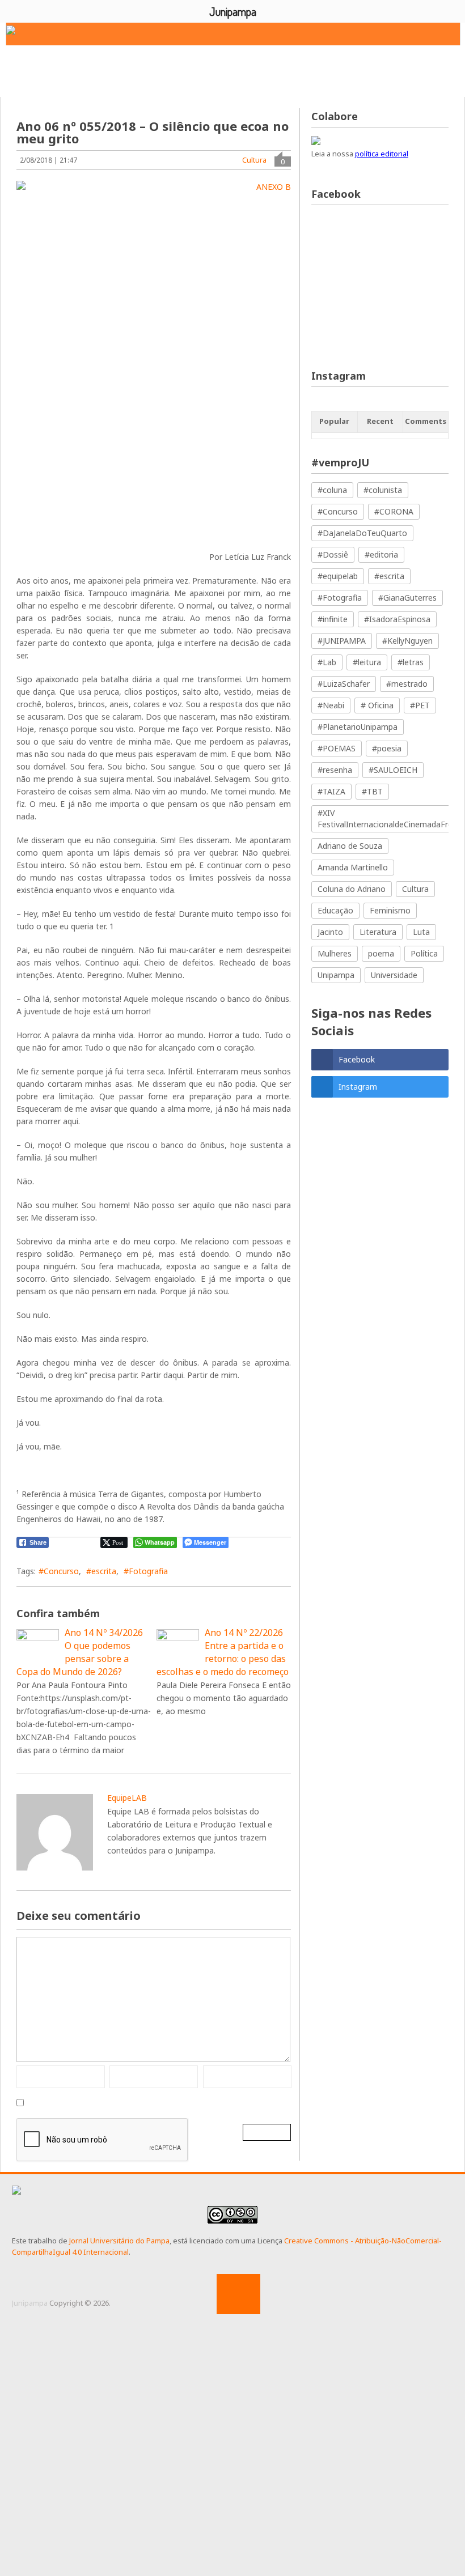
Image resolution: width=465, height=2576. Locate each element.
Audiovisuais (355, 63)
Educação (335, 910)
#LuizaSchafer (344, 684)
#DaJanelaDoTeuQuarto (362, 533)
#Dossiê (333, 554)
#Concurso (59, 1571)
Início (22, 63)
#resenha (335, 770)
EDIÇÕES (103, 80)
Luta (421, 932)
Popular (334, 421)
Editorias (156, 63)
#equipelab (338, 576)
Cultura (254, 160)
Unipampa (336, 975)
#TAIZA (331, 791)
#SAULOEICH (393, 770)
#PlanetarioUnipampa (358, 727)
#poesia (387, 748)
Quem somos (85, 63)
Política (424, 953)
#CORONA (394, 511)
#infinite (333, 619)
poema (381, 953)
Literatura (378, 932)
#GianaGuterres (407, 598)
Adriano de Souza (350, 846)
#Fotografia (146, 1571)
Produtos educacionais (253, 63)
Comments (426, 421)
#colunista (383, 490)
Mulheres (335, 953)
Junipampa (30, 2303)
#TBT (372, 791)
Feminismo (390, 910)
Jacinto (330, 932)
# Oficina (377, 705)
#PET (420, 705)
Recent (380, 421)
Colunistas (39, 80)
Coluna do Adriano (352, 889)
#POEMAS (337, 748)
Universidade (394, 975)
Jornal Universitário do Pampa (119, 2241)
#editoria (381, 554)
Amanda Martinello (353, 867)
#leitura (367, 662)
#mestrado (407, 684)
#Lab (327, 662)
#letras (411, 662)
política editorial (382, 154)
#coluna (332, 490)
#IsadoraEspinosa (397, 619)
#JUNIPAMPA (342, 641)
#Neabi (331, 705)
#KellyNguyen (407, 641)
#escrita (101, 1571)
